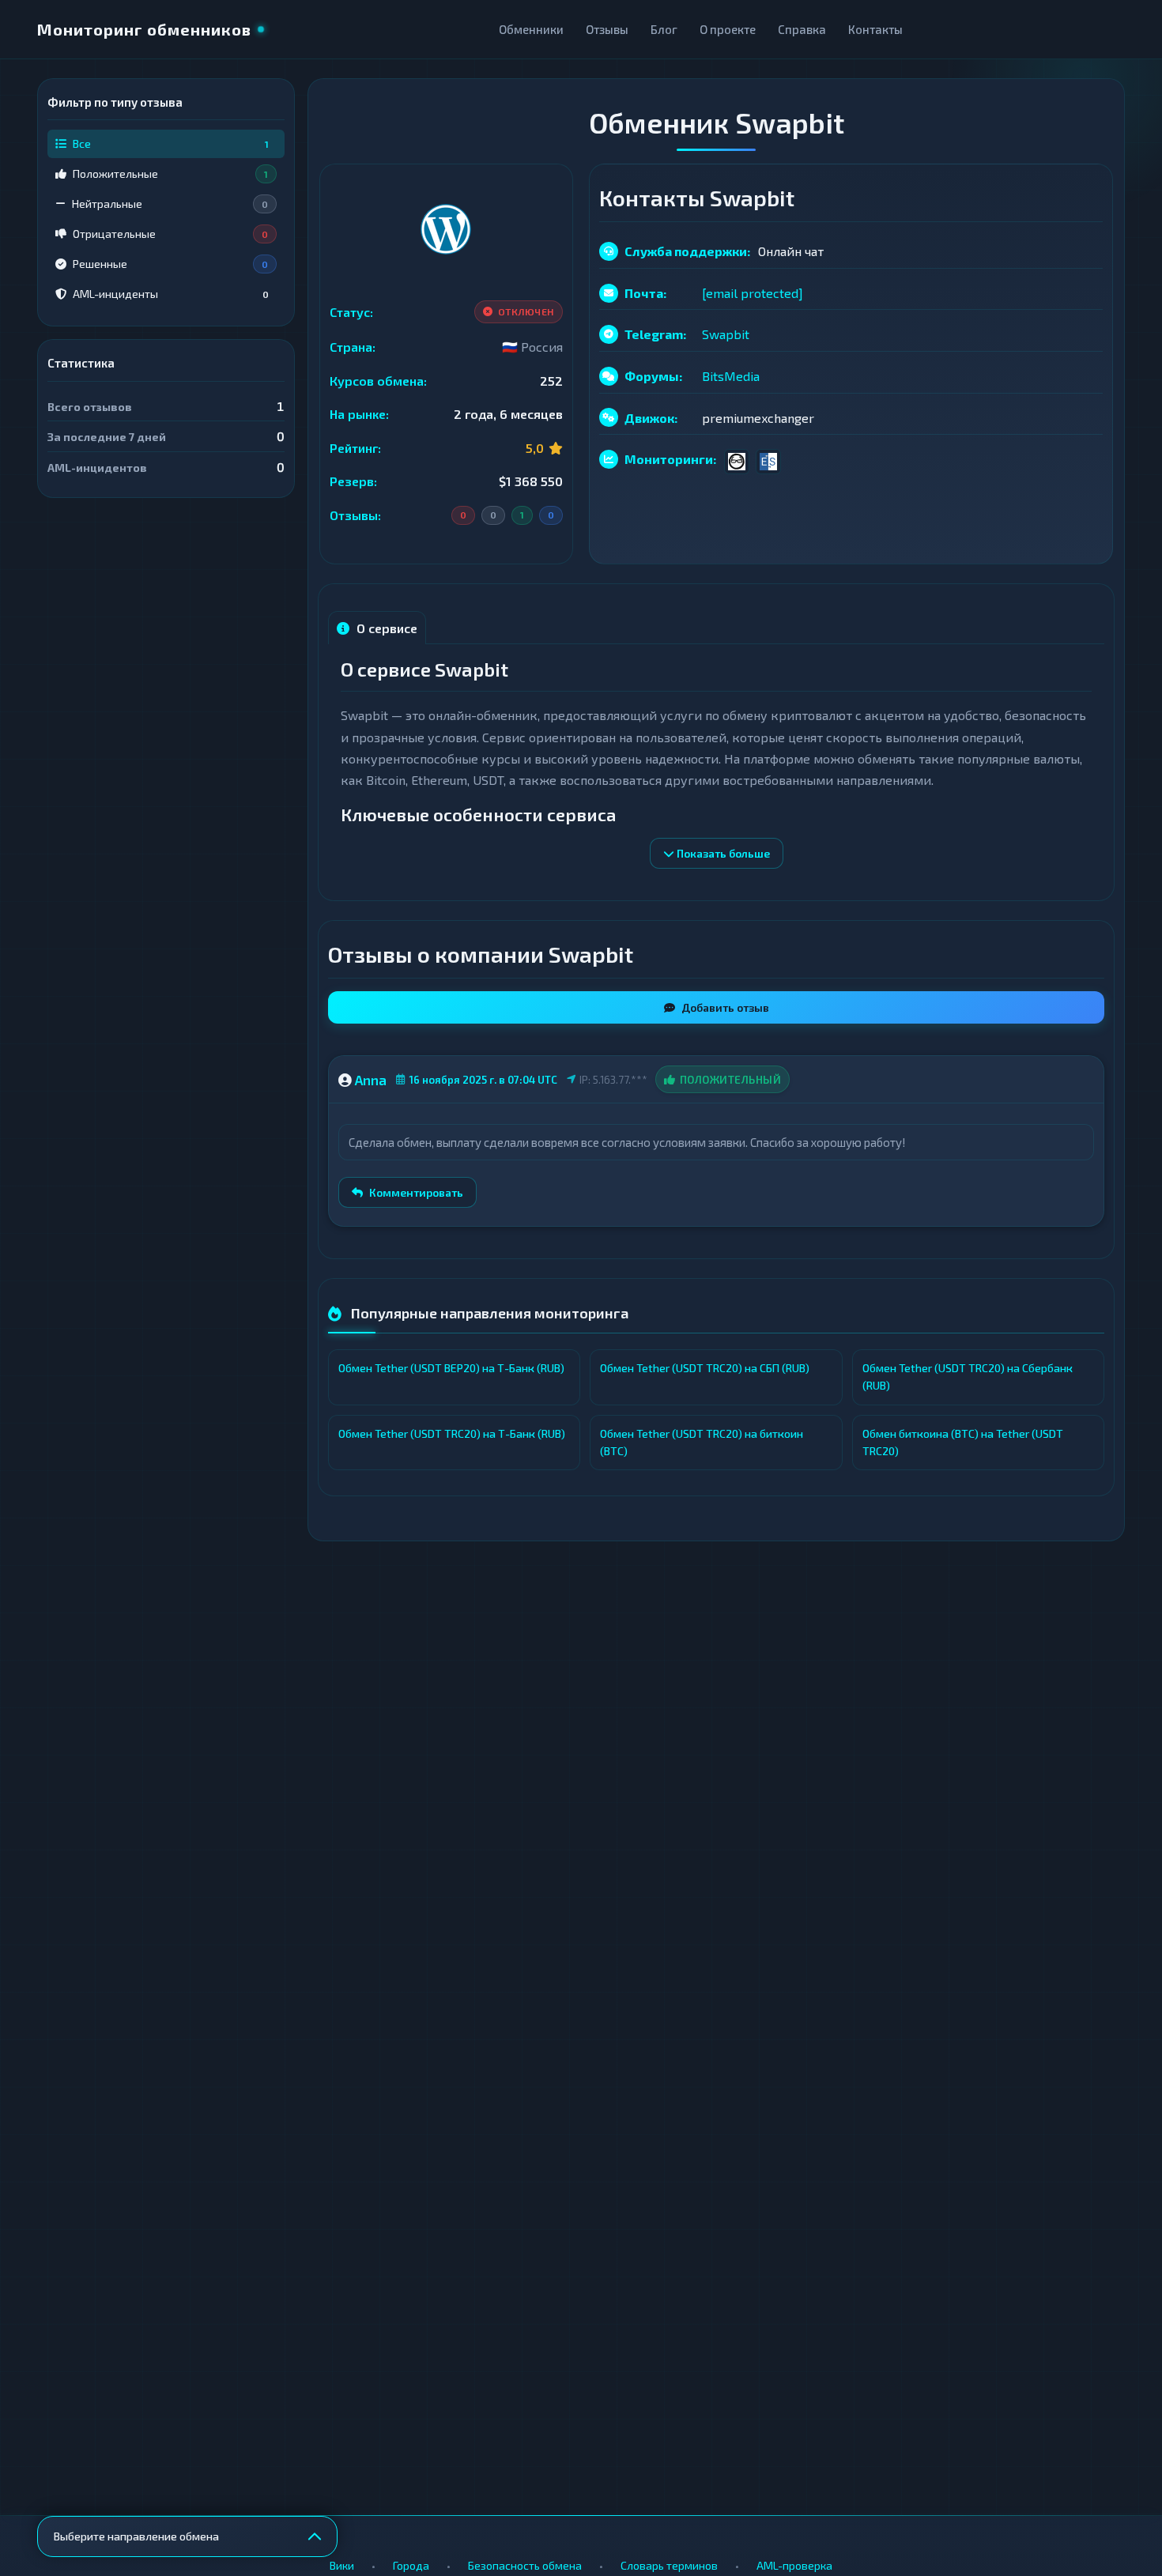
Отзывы (607, 29)
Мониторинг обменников (144, 29)
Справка (802, 29)
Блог (664, 29)
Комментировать (416, 1192)
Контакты (875, 29)
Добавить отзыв (725, 1007)
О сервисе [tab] (385, 628)
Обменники (531, 29)
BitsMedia (731, 376)
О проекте (728, 29)
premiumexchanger (758, 418)
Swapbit (726, 334)
